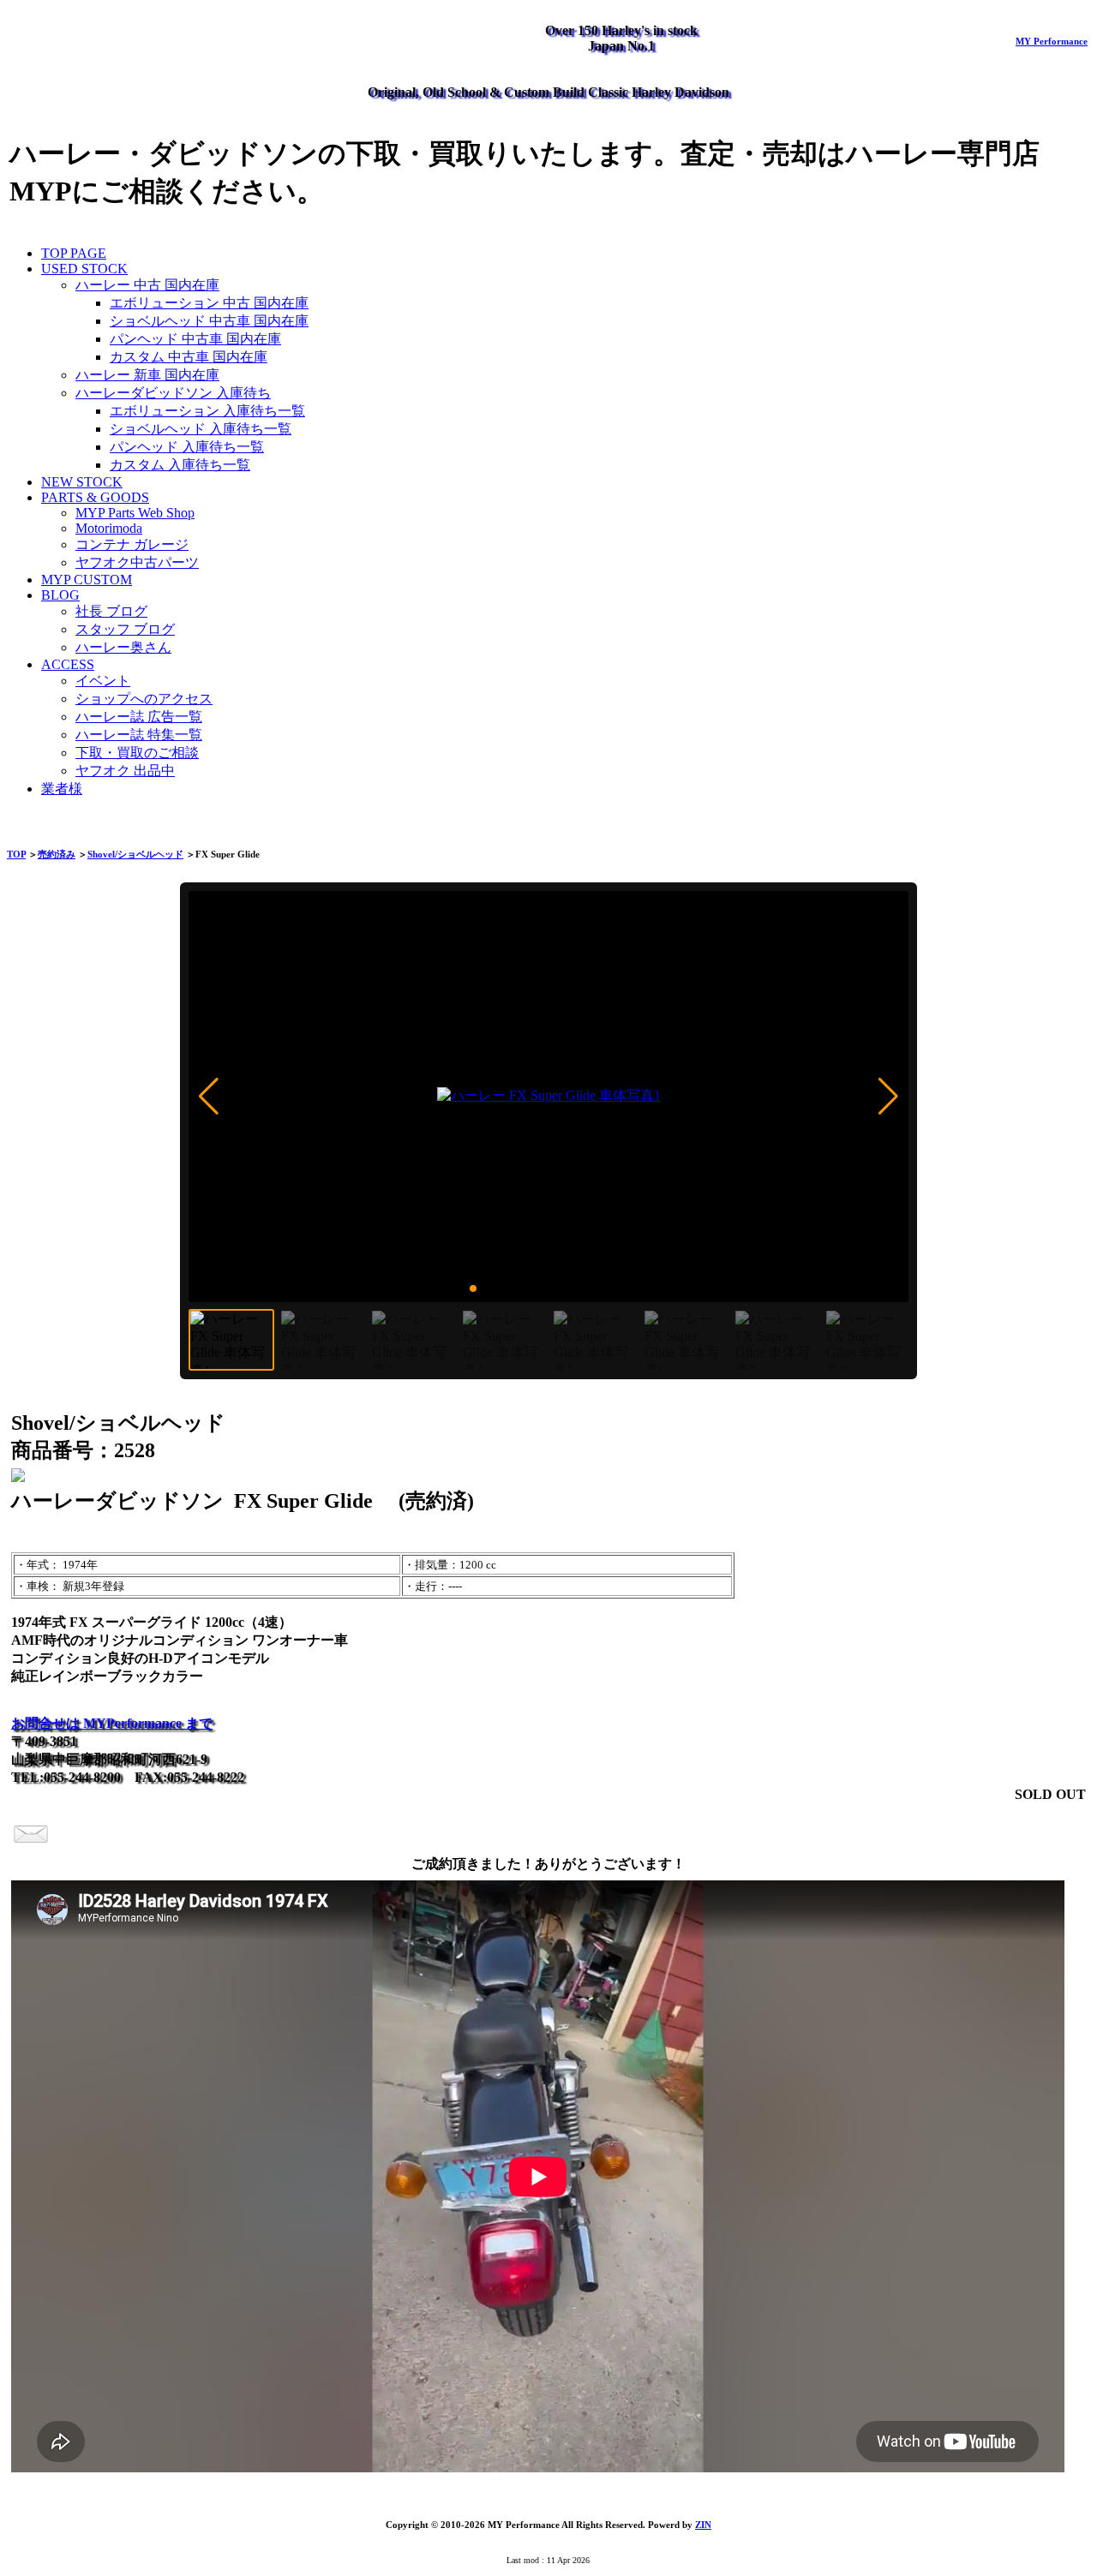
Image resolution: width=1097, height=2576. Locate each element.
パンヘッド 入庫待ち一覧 (187, 447)
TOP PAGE (74, 253)
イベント (103, 681)
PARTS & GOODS (95, 497)
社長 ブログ (111, 611)
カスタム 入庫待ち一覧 (180, 465)
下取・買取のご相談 (137, 753)
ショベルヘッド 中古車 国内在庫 (209, 321)
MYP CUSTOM (87, 580)
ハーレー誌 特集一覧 (139, 735)
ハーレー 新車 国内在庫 (147, 375)
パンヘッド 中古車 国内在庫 (195, 339)
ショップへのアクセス (144, 699)
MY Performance (1052, 41)
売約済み (57, 854)
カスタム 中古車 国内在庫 (189, 357)
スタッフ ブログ (125, 629)
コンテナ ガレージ (132, 544)
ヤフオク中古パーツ (137, 562)
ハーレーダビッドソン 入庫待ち (173, 393)
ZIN (703, 2525)
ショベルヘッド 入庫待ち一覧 (201, 429)
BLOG (60, 595)
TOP (16, 854)
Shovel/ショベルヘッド (135, 854)
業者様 (62, 789)
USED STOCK (84, 269)
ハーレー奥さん (123, 647)
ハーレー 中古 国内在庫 (147, 285)
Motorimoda (109, 528)
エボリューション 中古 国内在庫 (209, 303)
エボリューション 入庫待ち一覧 (207, 411)
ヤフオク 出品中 (125, 771)
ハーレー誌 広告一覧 (139, 717)
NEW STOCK (82, 482)
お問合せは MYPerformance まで (112, 1723)
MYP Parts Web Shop (135, 513)
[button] (209, 1097)
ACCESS (68, 664)
